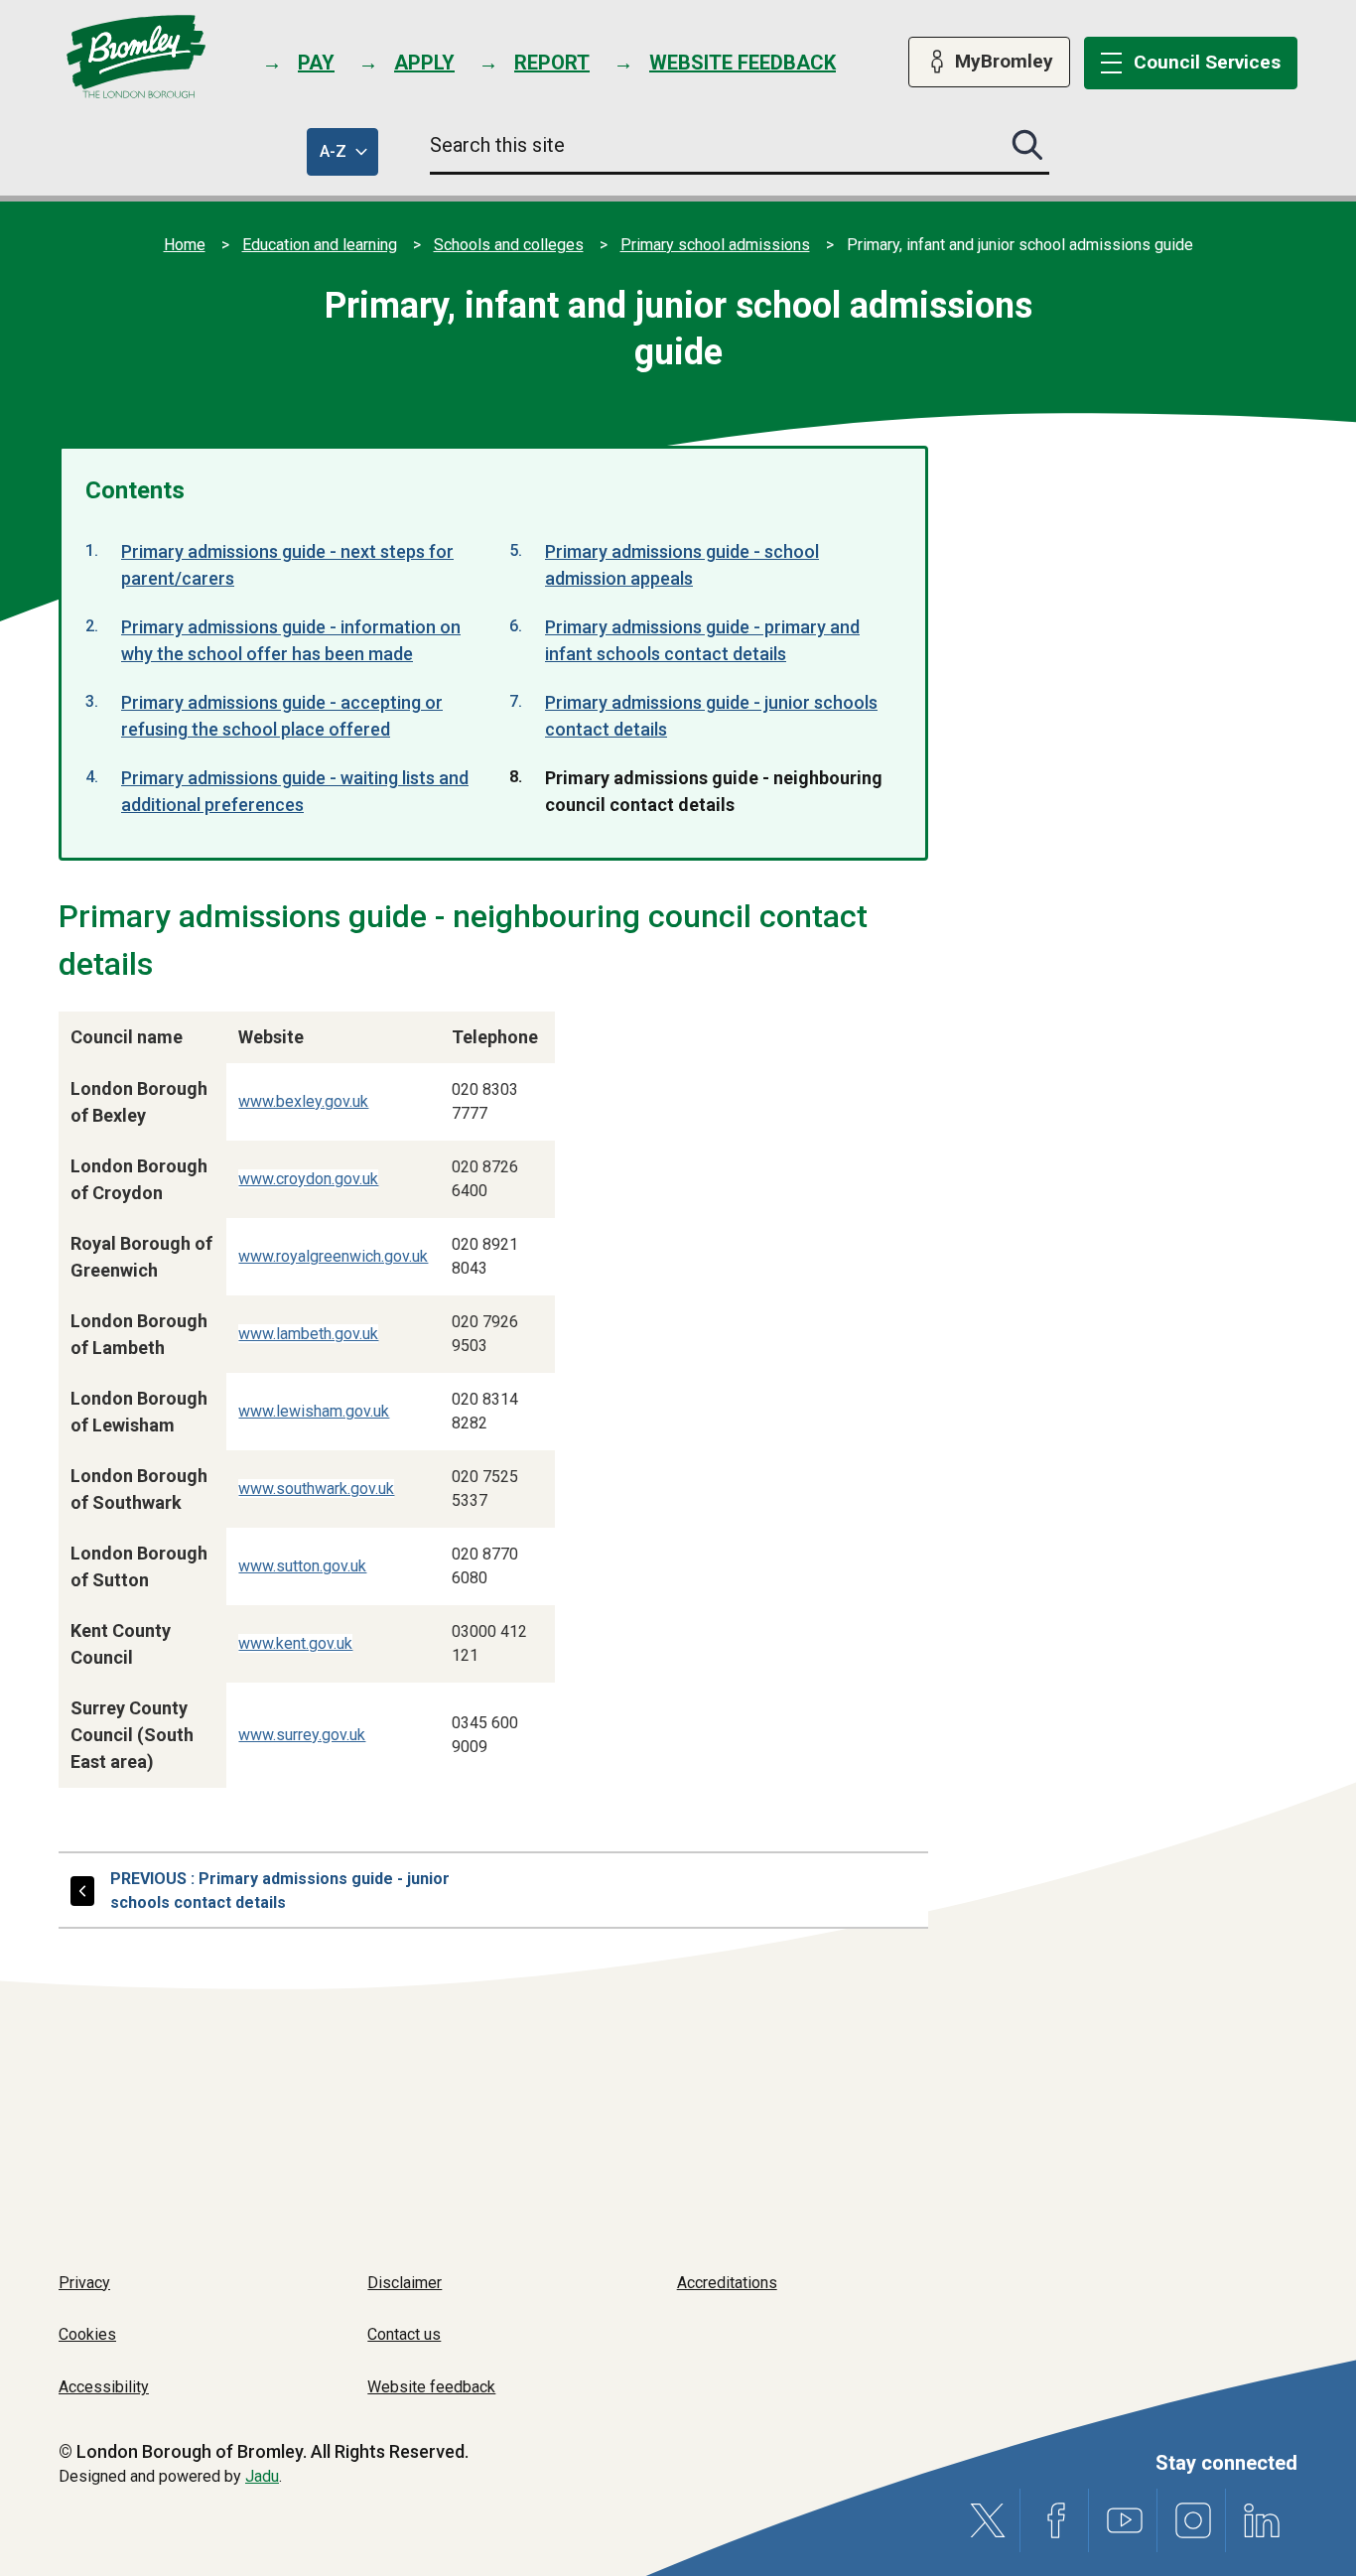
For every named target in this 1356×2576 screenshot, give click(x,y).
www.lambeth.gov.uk (308, 1334)
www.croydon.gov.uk (308, 1179)
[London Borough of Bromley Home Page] (136, 57)
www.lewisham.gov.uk (314, 1411)
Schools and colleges (509, 245)
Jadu (262, 2476)
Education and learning (320, 245)
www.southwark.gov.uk (316, 1489)
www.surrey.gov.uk (302, 1735)
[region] (408, 1406)
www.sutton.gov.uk (302, 1566)
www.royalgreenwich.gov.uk (333, 1256)
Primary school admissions (715, 245)
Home (185, 245)
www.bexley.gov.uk (303, 1101)
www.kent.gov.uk (295, 1643)
